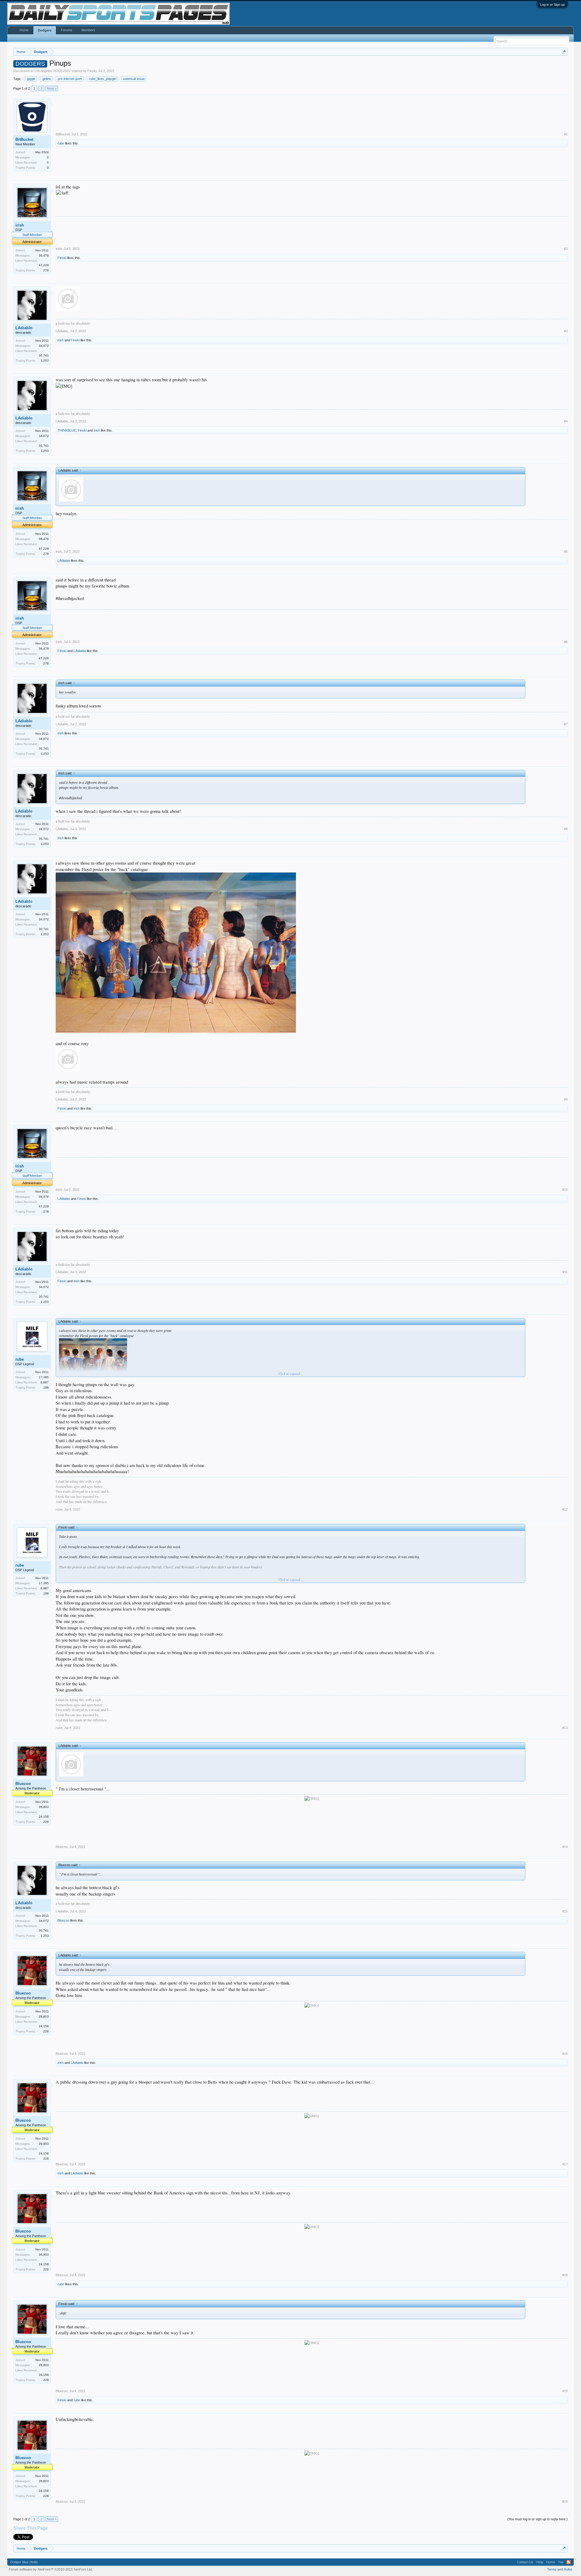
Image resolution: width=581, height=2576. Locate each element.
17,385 (44, 1377)
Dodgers (45, 30)
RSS (569, 2562)
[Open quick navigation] (564, 52)
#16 (565, 2054)
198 (46, 1387)
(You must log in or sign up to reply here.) (538, 2519)
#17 (565, 2164)
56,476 (44, 255)
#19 (565, 2391)
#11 (565, 1272)
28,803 (44, 1807)
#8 (566, 829)
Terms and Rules (560, 2569)
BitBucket (24, 139)
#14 (565, 1847)
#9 (566, 1099)
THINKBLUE (67, 430)
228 (46, 1822)
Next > (52, 88)
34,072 (44, 346)
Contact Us (525, 2562)
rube (61, 143)
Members (88, 30)
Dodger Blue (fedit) (24, 2562)
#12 (565, 1509)
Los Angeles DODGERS (52, 71)
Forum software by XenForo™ (51, 2569)
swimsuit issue (134, 79)
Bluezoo (23, 1784)
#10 (565, 1190)
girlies (47, 79)
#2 (566, 249)
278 (46, 270)
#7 (566, 724)
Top (561, 2562)
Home (24, 30)
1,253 (45, 361)
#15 (565, 1911)
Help (540, 2562)
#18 (565, 2275)
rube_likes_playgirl (103, 79)
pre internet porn (70, 79)
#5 (566, 551)
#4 (566, 421)
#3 (566, 331)
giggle (31, 79)
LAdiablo (24, 328)
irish (20, 225)
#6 (566, 642)
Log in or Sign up (552, 5)
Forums (67, 30)
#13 (565, 1728)
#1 (566, 134)
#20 (565, 2502)
